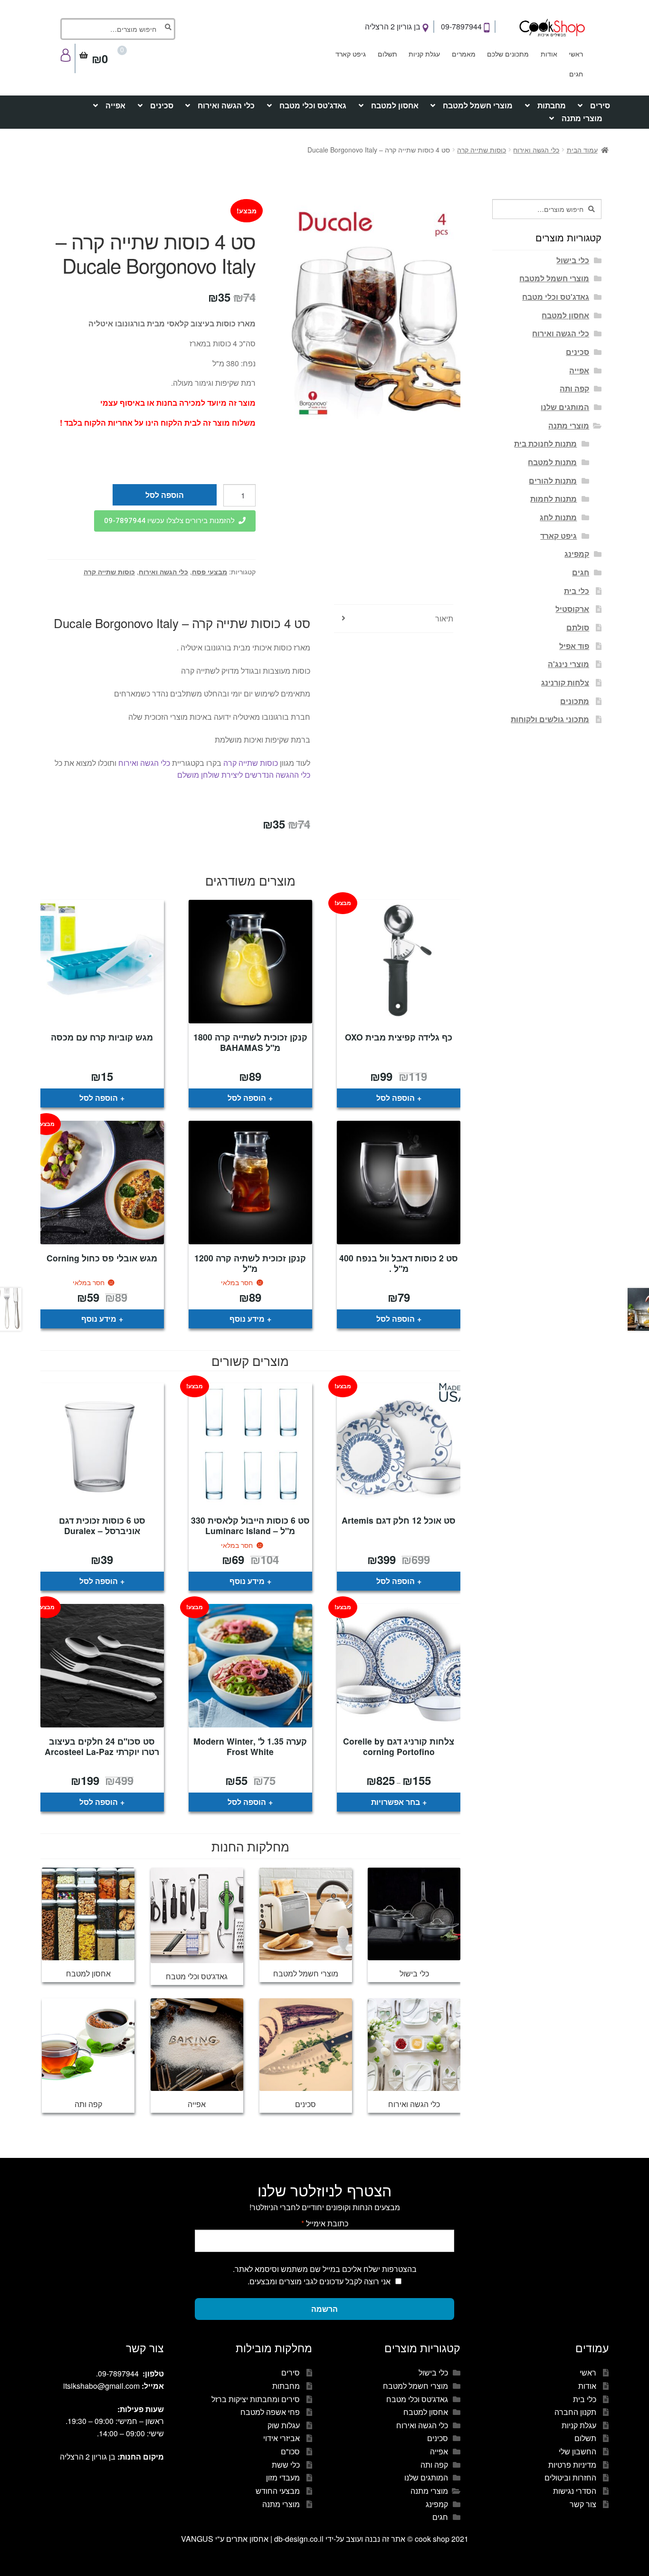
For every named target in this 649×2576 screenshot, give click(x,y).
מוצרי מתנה (582, 118)
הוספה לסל (165, 495)
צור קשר (583, 2504)
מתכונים (575, 701)
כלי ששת (286, 2465)
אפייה (115, 105)
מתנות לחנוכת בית (545, 444)
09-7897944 (462, 26)
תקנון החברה (575, 2412)
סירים (600, 105)
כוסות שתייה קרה (482, 150)
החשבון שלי (577, 2451)
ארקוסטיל (572, 609)
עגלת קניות (424, 54)
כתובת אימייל (325, 2223)
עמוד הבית (582, 150)
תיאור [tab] (444, 618)
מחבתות (552, 105)
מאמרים (464, 54)
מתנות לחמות (554, 499)
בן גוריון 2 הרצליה (394, 26)
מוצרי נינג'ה (568, 664)
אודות (549, 54)
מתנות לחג (558, 517)
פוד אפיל (574, 646)
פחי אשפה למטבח (270, 2412)
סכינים (162, 105)
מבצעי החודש (278, 2491)
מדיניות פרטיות (572, 2465)
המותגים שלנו (565, 407)
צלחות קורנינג (565, 682)
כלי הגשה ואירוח (226, 105)
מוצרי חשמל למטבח (478, 105)
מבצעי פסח (210, 572)
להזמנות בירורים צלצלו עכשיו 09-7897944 (169, 521)
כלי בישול (573, 260)
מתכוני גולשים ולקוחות (550, 719)
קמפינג (577, 554)
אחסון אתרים (247, 2539)
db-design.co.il (300, 2539)
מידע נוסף (247, 1319)
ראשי (576, 54)
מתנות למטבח (552, 462)
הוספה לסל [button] (396, 1098)
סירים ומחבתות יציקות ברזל (256, 2399)
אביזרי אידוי (282, 2438)
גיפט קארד (351, 54)
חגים (576, 74)
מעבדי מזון (283, 2477)
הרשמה (324, 2309)
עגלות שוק (284, 2425)
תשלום (387, 54)
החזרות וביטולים (570, 2477)
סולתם (578, 627)
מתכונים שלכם (508, 54)
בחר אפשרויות (396, 1802)
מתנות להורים (553, 481)
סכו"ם (290, 2451)
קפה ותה (574, 388)
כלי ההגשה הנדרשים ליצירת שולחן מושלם (244, 775)
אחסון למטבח (395, 105)
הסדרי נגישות (575, 2491)
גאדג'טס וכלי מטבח (313, 105)
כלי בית (577, 591)
